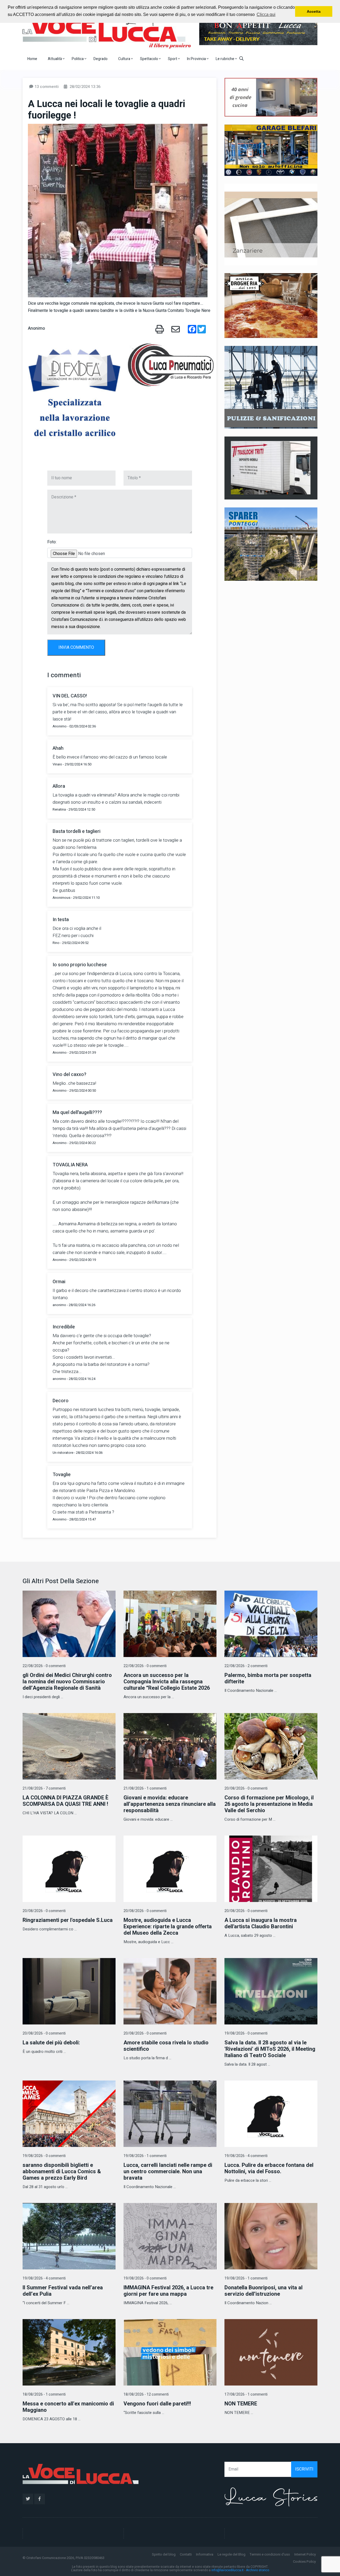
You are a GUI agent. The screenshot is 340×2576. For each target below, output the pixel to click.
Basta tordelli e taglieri (76, 831)
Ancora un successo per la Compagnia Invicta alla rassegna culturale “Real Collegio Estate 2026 (167, 1682)
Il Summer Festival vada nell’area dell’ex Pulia (63, 2291)
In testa (61, 920)
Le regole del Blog (231, 2554)
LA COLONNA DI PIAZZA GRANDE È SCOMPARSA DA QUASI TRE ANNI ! (65, 1801)
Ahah (58, 748)
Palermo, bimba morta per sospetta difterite (268, 1678)
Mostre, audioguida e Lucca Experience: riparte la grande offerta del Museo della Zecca (168, 1927)
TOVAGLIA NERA (70, 1165)
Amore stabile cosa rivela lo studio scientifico (166, 2046)
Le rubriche (225, 59)
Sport (173, 59)
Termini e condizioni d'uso (270, 2554)
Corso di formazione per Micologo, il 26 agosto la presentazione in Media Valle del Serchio (269, 1804)
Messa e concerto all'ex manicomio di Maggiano (68, 2407)
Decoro (61, 1401)
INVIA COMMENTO (76, 647)
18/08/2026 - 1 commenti (44, 2394)
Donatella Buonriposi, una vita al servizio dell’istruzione (263, 2291)
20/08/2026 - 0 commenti (246, 1788)
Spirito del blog (164, 2554)
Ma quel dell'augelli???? (77, 1113)
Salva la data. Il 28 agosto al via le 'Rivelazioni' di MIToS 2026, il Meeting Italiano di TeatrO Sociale (270, 2049)
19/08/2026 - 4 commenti (246, 2156)
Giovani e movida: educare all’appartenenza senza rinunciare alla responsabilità (170, 1804)
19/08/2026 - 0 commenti (246, 2033)
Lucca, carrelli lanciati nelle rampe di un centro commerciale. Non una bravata (168, 2172)
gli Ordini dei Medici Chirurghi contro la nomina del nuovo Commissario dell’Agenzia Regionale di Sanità (67, 1682)
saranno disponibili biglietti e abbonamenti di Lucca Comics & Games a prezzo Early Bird (62, 2172)
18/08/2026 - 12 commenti (146, 2394)
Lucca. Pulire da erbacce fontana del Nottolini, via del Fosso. (269, 2168)
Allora (59, 786)
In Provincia (197, 59)
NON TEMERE (241, 2404)
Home (32, 59)
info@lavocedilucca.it (228, 2570)
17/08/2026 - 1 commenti (246, 2394)
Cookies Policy (304, 2562)
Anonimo (36, 328)
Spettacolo (149, 59)
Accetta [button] (314, 11)
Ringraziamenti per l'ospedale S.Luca (68, 1920)
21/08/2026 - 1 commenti (145, 1788)
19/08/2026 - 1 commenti (145, 2156)
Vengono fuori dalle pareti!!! (157, 2404)
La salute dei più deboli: (51, 2043)
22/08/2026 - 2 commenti (246, 1666)
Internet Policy (305, 2554)
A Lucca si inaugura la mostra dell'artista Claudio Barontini (261, 1923)
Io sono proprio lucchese (80, 965)
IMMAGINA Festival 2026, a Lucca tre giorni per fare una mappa (168, 2291)
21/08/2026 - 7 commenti (44, 1788)
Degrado (101, 59)
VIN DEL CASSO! (70, 696)
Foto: (52, 542)
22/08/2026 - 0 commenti (44, 1666)
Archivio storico (258, 2570)
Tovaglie (62, 1475)
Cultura (125, 59)
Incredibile (64, 1327)
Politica (78, 59)
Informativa (205, 2554)
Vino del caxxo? (69, 1075)
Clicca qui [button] (266, 14)
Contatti (186, 2554)
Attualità (55, 59)
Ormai (59, 1282)
